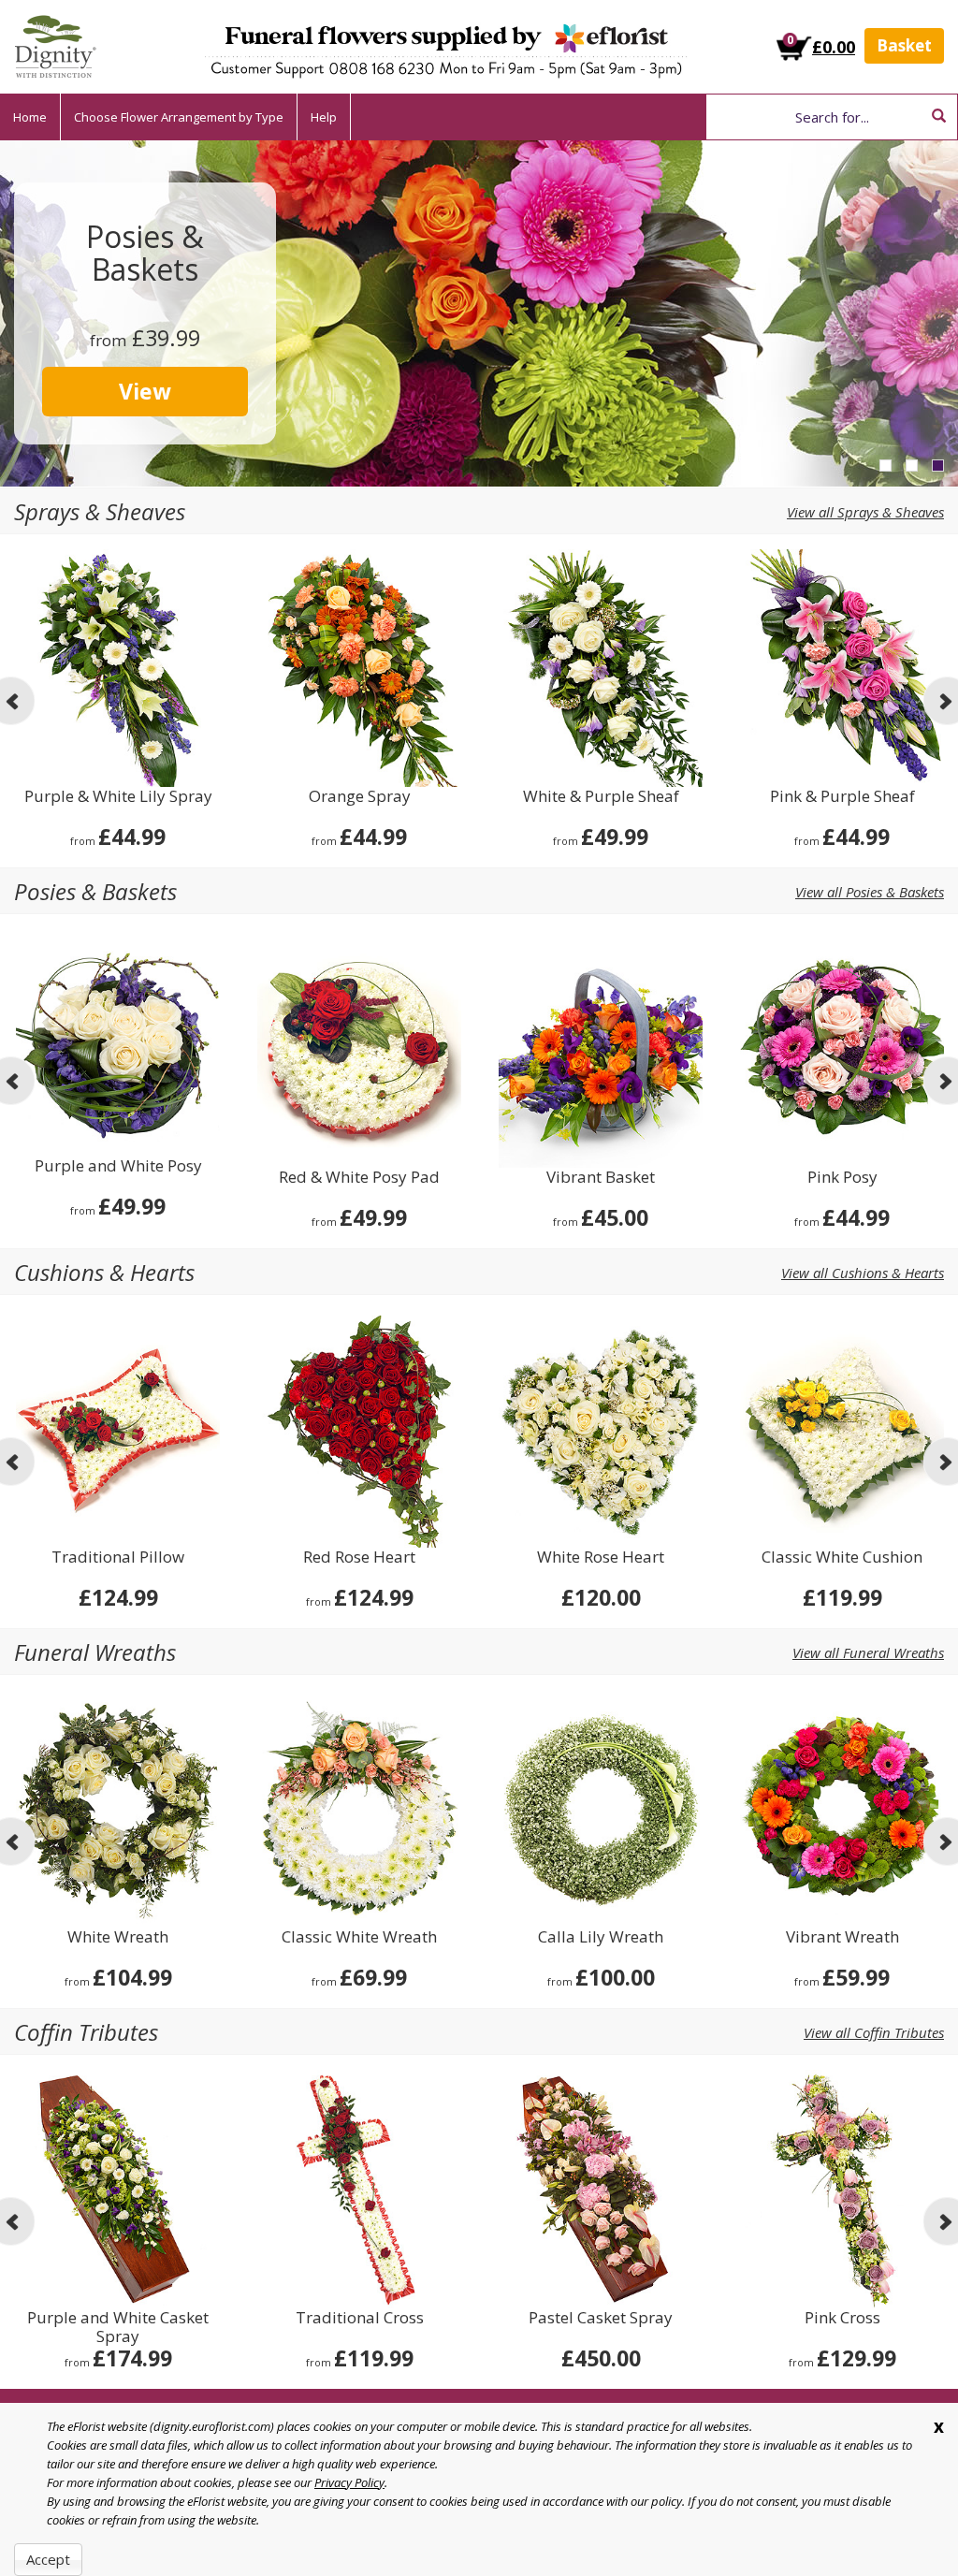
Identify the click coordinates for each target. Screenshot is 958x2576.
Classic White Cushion (842, 1557)
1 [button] (885, 466)
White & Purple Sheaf (601, 797)
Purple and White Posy (118, 1166)
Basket (904, 45)
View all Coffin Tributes (874, 2032)
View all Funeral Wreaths (868, 1652)
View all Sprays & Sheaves (865, 512)
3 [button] (938, 466)
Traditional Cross (360, 2318)
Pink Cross (842, 2318)
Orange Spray (360, 797)
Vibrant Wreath (842, 1937)
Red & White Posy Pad (359, 1178)
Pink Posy (842, 1178)
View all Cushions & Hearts (863, 1273)
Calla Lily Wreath (601, 1937)
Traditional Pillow (118, 1557)
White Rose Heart (601, 1557)
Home (30, 117)
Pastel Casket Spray (601, 2318)
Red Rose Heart (359, 1557)
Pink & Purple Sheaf (842, 797)
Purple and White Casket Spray (118, 2327)
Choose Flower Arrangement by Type (179, 117)
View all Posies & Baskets (870, 892)
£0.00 (834, 47)
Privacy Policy (349, 2482)
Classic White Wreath (359, 1937)
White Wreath (118, 1937)
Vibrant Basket (601, 1178)
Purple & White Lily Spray (118, 797)
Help (324, 117)
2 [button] (912, 466)
